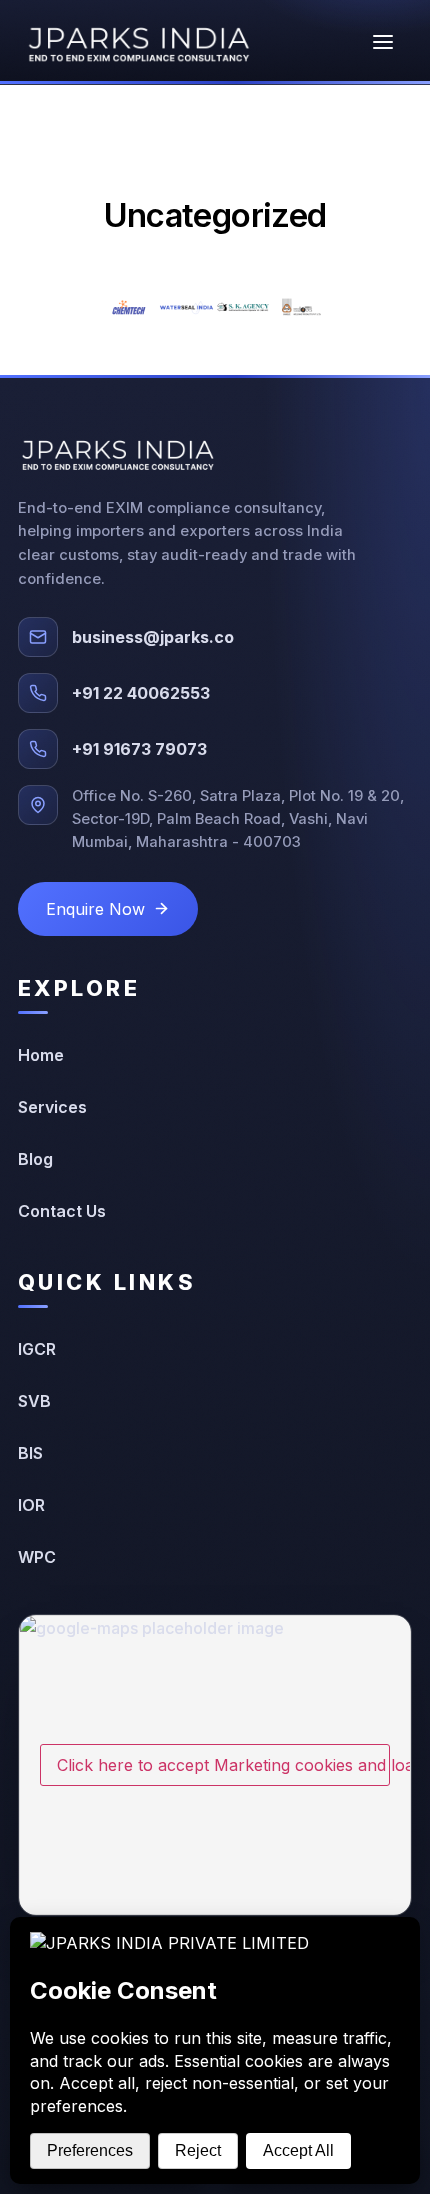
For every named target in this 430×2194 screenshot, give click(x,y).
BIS (30, 1453)
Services (52, 1107)
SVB (34, 1401)
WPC (37, 1557)
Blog (35, 1159)
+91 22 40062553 (141, 693)
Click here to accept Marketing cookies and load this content (223, 1765)
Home (41, 1055)
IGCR (37, 1349)
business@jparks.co (153, 637)
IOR (31, 1505)
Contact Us (62, 1211)
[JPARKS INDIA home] (139, 42)
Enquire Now (95, 909)
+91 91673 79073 (139, 749)
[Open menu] (383, 42)
